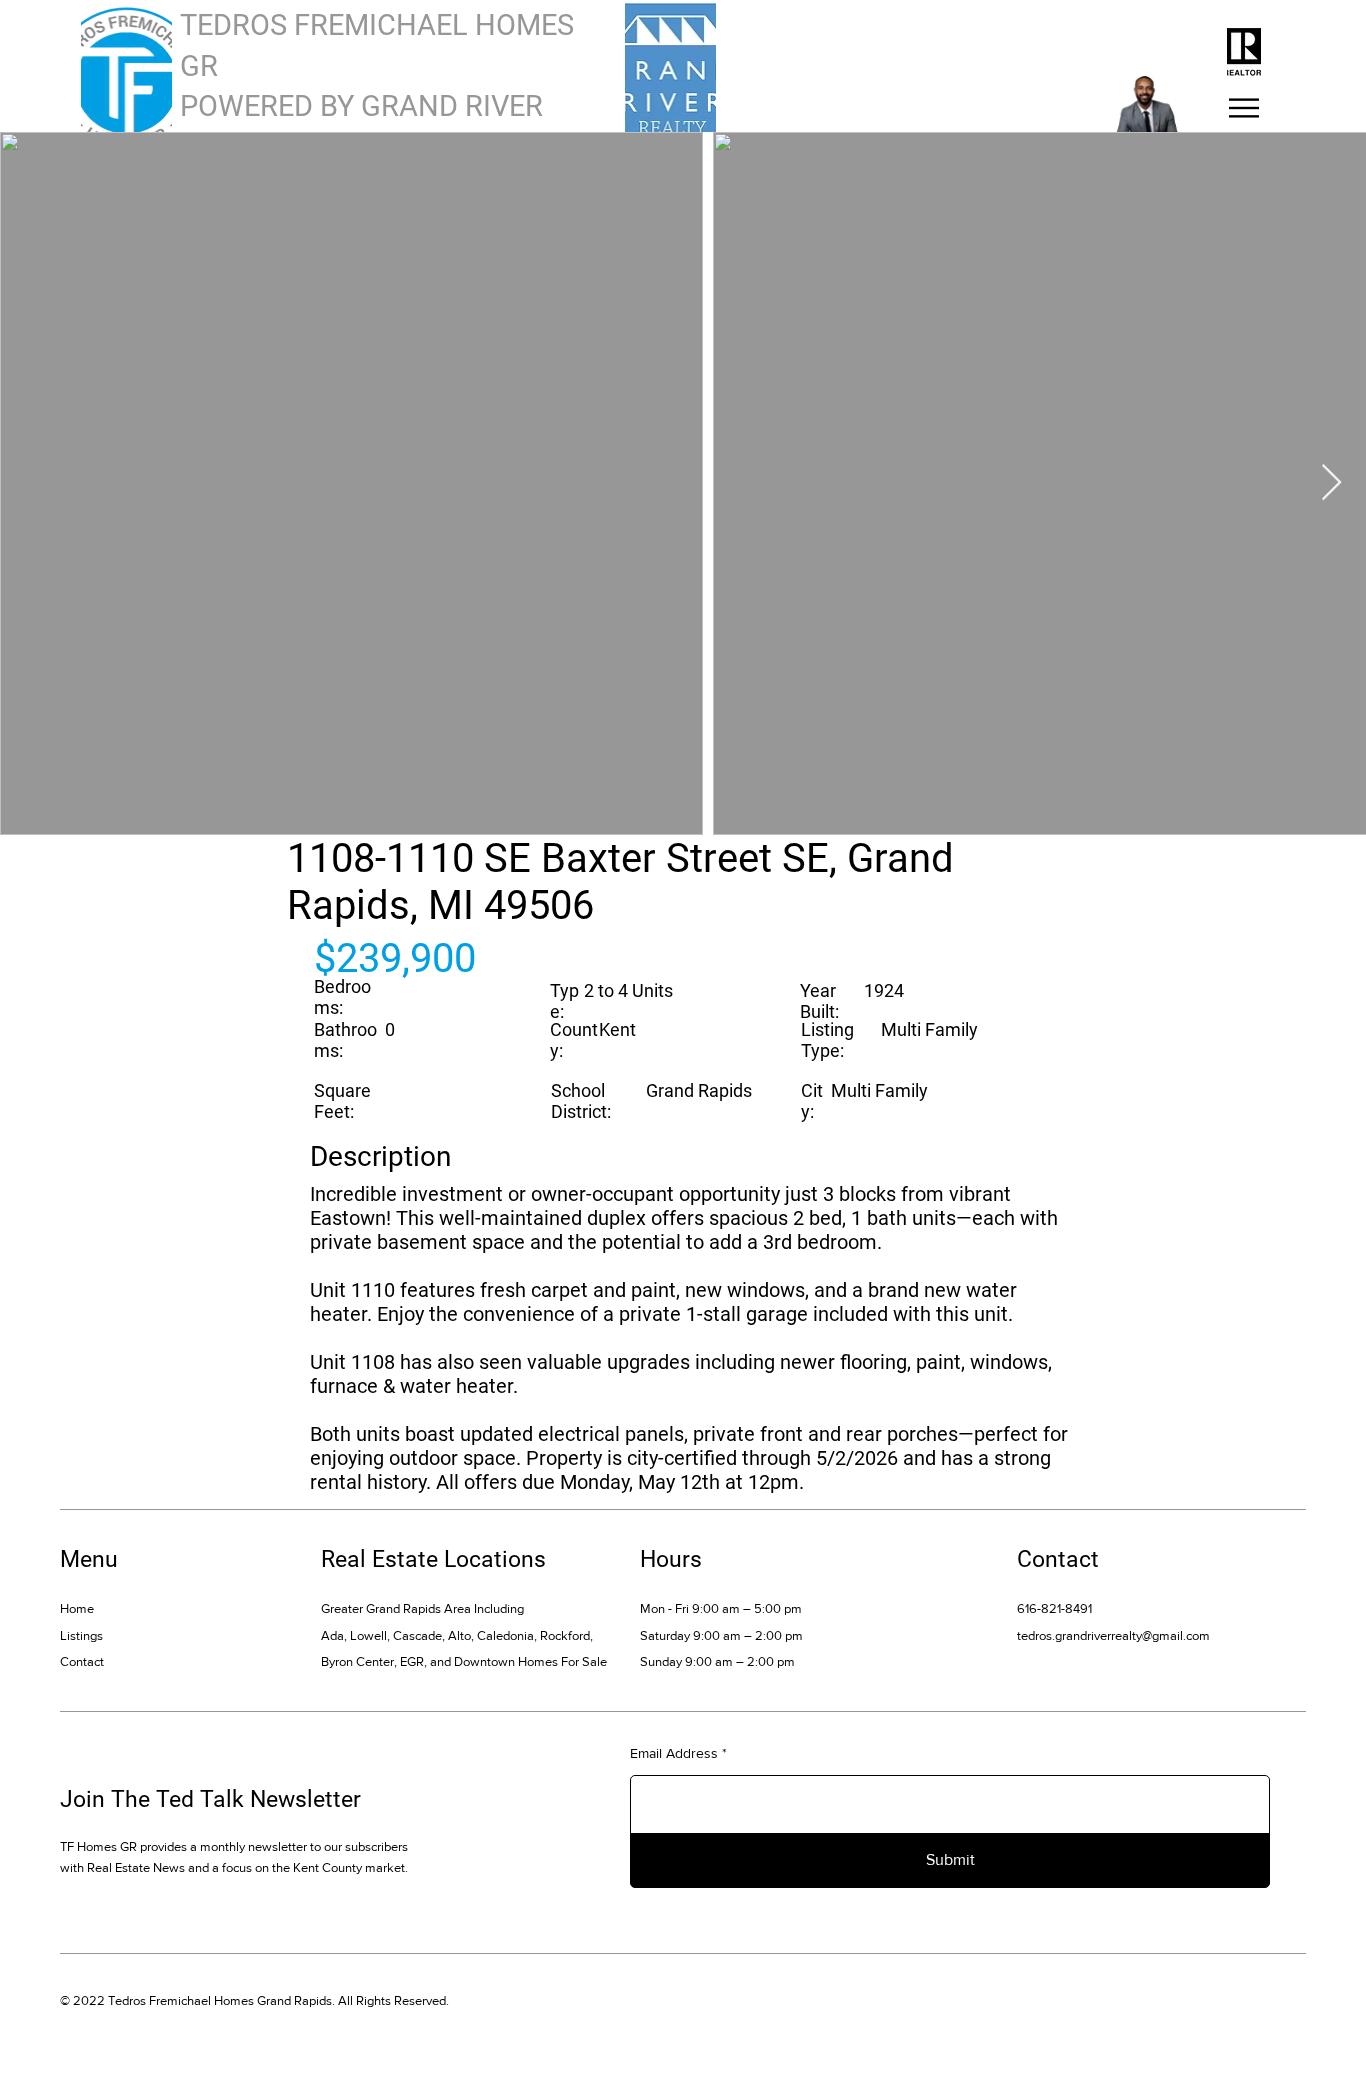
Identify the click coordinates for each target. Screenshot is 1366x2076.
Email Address (674, 1753)
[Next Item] (1331, 483)
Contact (82, 1661)
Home (77, 1608)
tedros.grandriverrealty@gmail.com (1113, 1635)
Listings (81, 1635)
